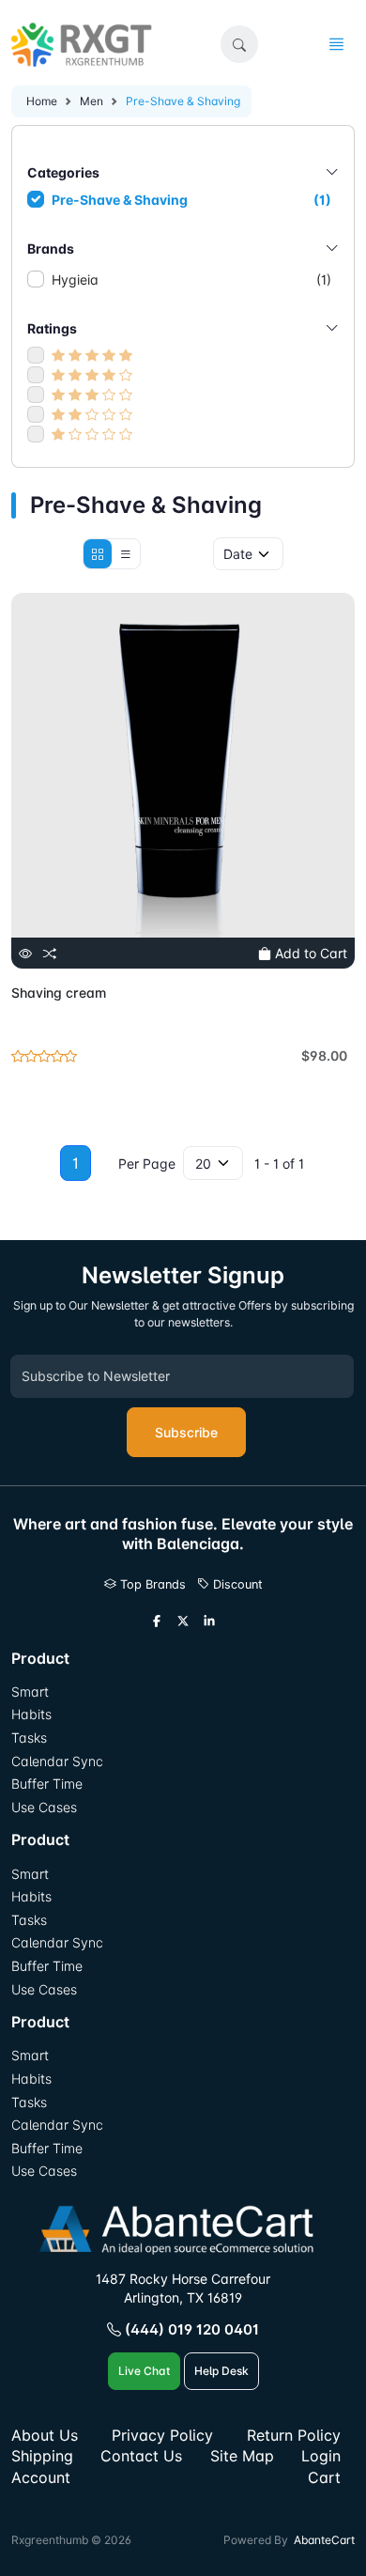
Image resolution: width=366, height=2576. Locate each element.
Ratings (52, 328)
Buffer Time (47, 1784)
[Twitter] (183, 1622)
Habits (31, 1714)
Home (42, 101)
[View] (25, 953)
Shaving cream (59, 993)
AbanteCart (324, 2540)
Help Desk (221, 2371)
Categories (63, 172)
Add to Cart (309, 953)
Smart (30, 1691)
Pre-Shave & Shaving (192, 200)
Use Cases (44, 1807)
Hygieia (192, 279)
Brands (51, 248)
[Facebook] (157, 1622)
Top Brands (151, 1584)
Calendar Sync (57, 1761)
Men (91, 101)
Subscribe (186, 1432)
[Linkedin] (209, 1622)
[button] (239, 44)
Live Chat (144, 2371)
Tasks (29, 1738)
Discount (236, 1584)
